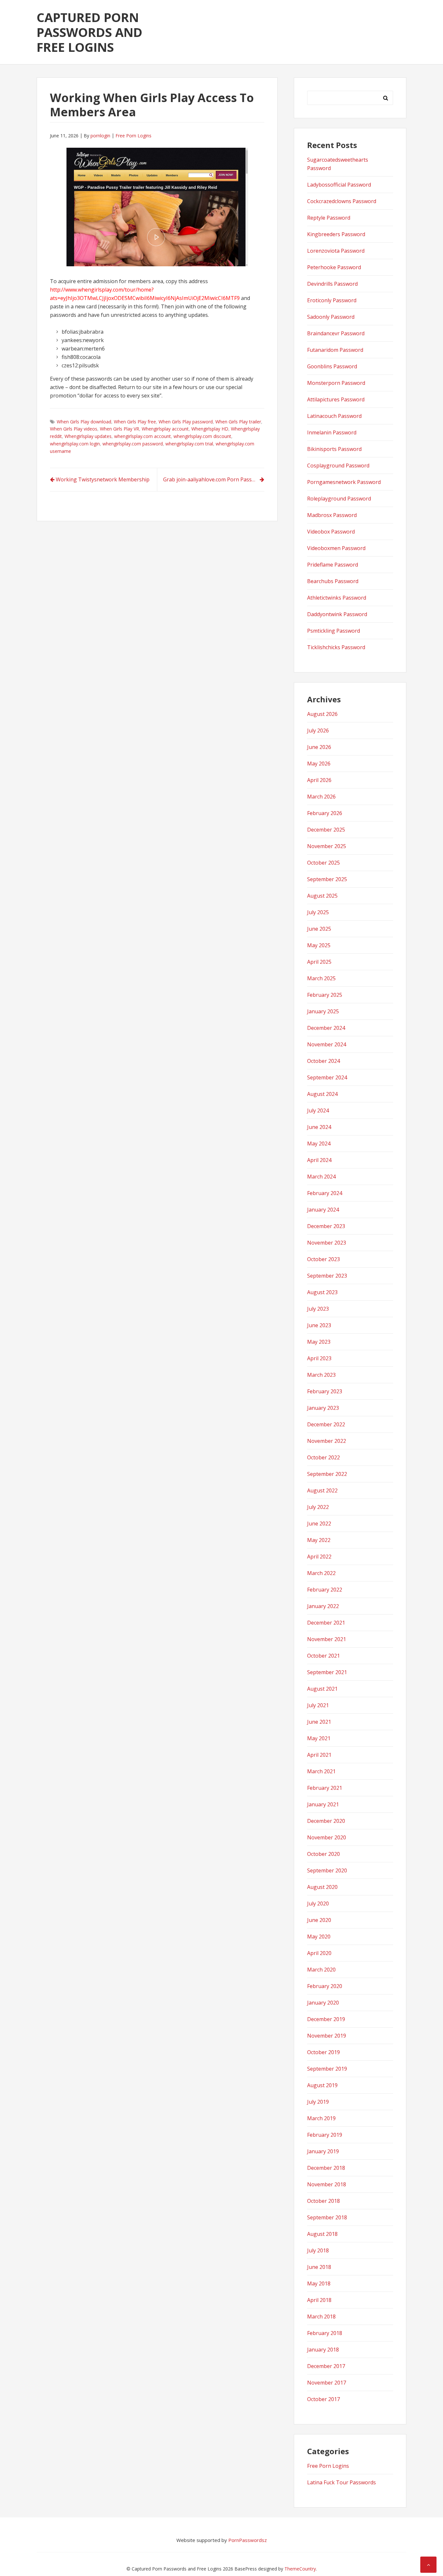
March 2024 (321, 1177)
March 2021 (321, 1771)
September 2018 (327, 2217)
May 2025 (319, 945)
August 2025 (322, 896)
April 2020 (319, 1953)
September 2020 (327, 1870)
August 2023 (322, 1292)
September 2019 (327, 2069)
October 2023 (323, 1259)
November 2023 (327, 1243)
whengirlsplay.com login (75, 444)
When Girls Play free (135, 422)
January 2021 (323, 1804)
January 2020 (323, 2003)
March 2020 (321, 1970)
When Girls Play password (186, 422)
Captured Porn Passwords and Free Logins (90, 32)
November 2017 (327, 2383)
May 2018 (319, 2283)
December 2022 (326, 1424)
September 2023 (327, 1276)
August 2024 (322, 1094)
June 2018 (319, 2267)
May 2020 (319, 1937)
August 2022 (322, 1490)
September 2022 (327, 1474)
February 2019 (325, 2135)
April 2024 (319, 1160)
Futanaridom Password (335, 350)
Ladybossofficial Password (339, 185)
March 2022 (321, 1573)
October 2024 (323, 1061)
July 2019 (318, 2102)
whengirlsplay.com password (133, 444)
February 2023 (325, 1391)
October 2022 (323, 1457)
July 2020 (318, 1903)
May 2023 (319, 1342)
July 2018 (318, 2250)
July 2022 (318, 1507)
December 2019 (326, 2019)
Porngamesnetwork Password (344, 482)
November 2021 (327, 1639)
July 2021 (318, 1705)
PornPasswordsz (248, 2540)
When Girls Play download (84, 422)
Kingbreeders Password (336, 234)
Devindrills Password (332, 284)
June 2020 (319, 1920)
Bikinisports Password (334, 449)
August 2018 (322, 2234)
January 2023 (323, 1408)
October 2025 (323, 863)
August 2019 (322, 2085)
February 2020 (325, 1986)
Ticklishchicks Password (336, 647)
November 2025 (327, 846)
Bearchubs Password (333, 581)
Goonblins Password (332, 366)
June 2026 (319, 747)
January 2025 (323, 1011)
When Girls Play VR (120, 429)
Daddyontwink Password (337, 614)
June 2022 (319, 1524)
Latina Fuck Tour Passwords (341, 2482)
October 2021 (323, 1656)
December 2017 (326, 2366)
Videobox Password (331, 532)
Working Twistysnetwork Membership (103, 479)
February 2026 (325, 813)
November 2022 (327, 1441)
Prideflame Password (333, 565)
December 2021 (326, 1623)
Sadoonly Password (331, 317)
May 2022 (319, 1540)
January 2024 (323, 1210)
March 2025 (321, 978)
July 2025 (318, 912)
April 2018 (319, 2300)
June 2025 (319, 929)
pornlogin (100, 136)
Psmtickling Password (334, 631)
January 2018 (323, 2350)
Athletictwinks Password (337, 598)
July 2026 (318, 730)
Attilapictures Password (336, 399)
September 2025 (327, 879)
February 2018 (325, 2333)
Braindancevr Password (336, 333)
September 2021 (327, 1672)
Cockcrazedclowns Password (342, 201)
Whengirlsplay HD (210, 429)
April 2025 (319, 962)
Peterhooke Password (334, 267)
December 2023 (326, 1226)
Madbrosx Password (332, 515)
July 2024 (318, 1110)
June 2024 (319, 1127)
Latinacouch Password (334, 416)
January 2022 (323, 1606)
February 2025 (325, 995)
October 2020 (323, 1854)
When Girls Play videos (74, 429)
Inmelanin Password (332, 432)
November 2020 (327, 1837)
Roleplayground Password (339, 499)
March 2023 (321, 1375)
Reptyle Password (329, 218)
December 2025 (326, 830)
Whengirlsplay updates (88, 436)
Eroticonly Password (332, 300)
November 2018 (327, 2184)
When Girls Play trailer (238, 422)
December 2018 (326, 2168)
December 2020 (326, 1821)
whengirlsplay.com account (143, 436)
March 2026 (321, 797)
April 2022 (319, 1557)
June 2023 (319, 1325)
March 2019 (321, 2118)
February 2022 (325, 1590)
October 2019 (323, 2052)
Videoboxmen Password (336, 548)
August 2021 (322, 1689)
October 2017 (323, 2399)
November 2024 (327, 1044)
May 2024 (319, 1144)
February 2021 (325, 1788)
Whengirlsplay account (165, 429)
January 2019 (323, 2151)
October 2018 (323, 2201)
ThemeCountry (300, 2569)
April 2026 (319, 780)
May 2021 (319, 1738)
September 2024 (327, 1077)
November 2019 (327, 2036)
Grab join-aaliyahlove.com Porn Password (214, 479)
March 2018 (321, 2317)
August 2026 (322, 714)
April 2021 (319, 1755)
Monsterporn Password (336, 383)
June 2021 (319, 1722)
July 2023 (318, 1309)
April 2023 (319, 1358)
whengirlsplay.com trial (189, 444)
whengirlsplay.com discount (202, 436)
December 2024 (326, 1028)
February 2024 (325, 1193)
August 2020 (322, 1887)
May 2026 (319, 764)
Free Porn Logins (133, 136)
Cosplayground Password (338, 466)
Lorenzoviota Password (336, 251)
